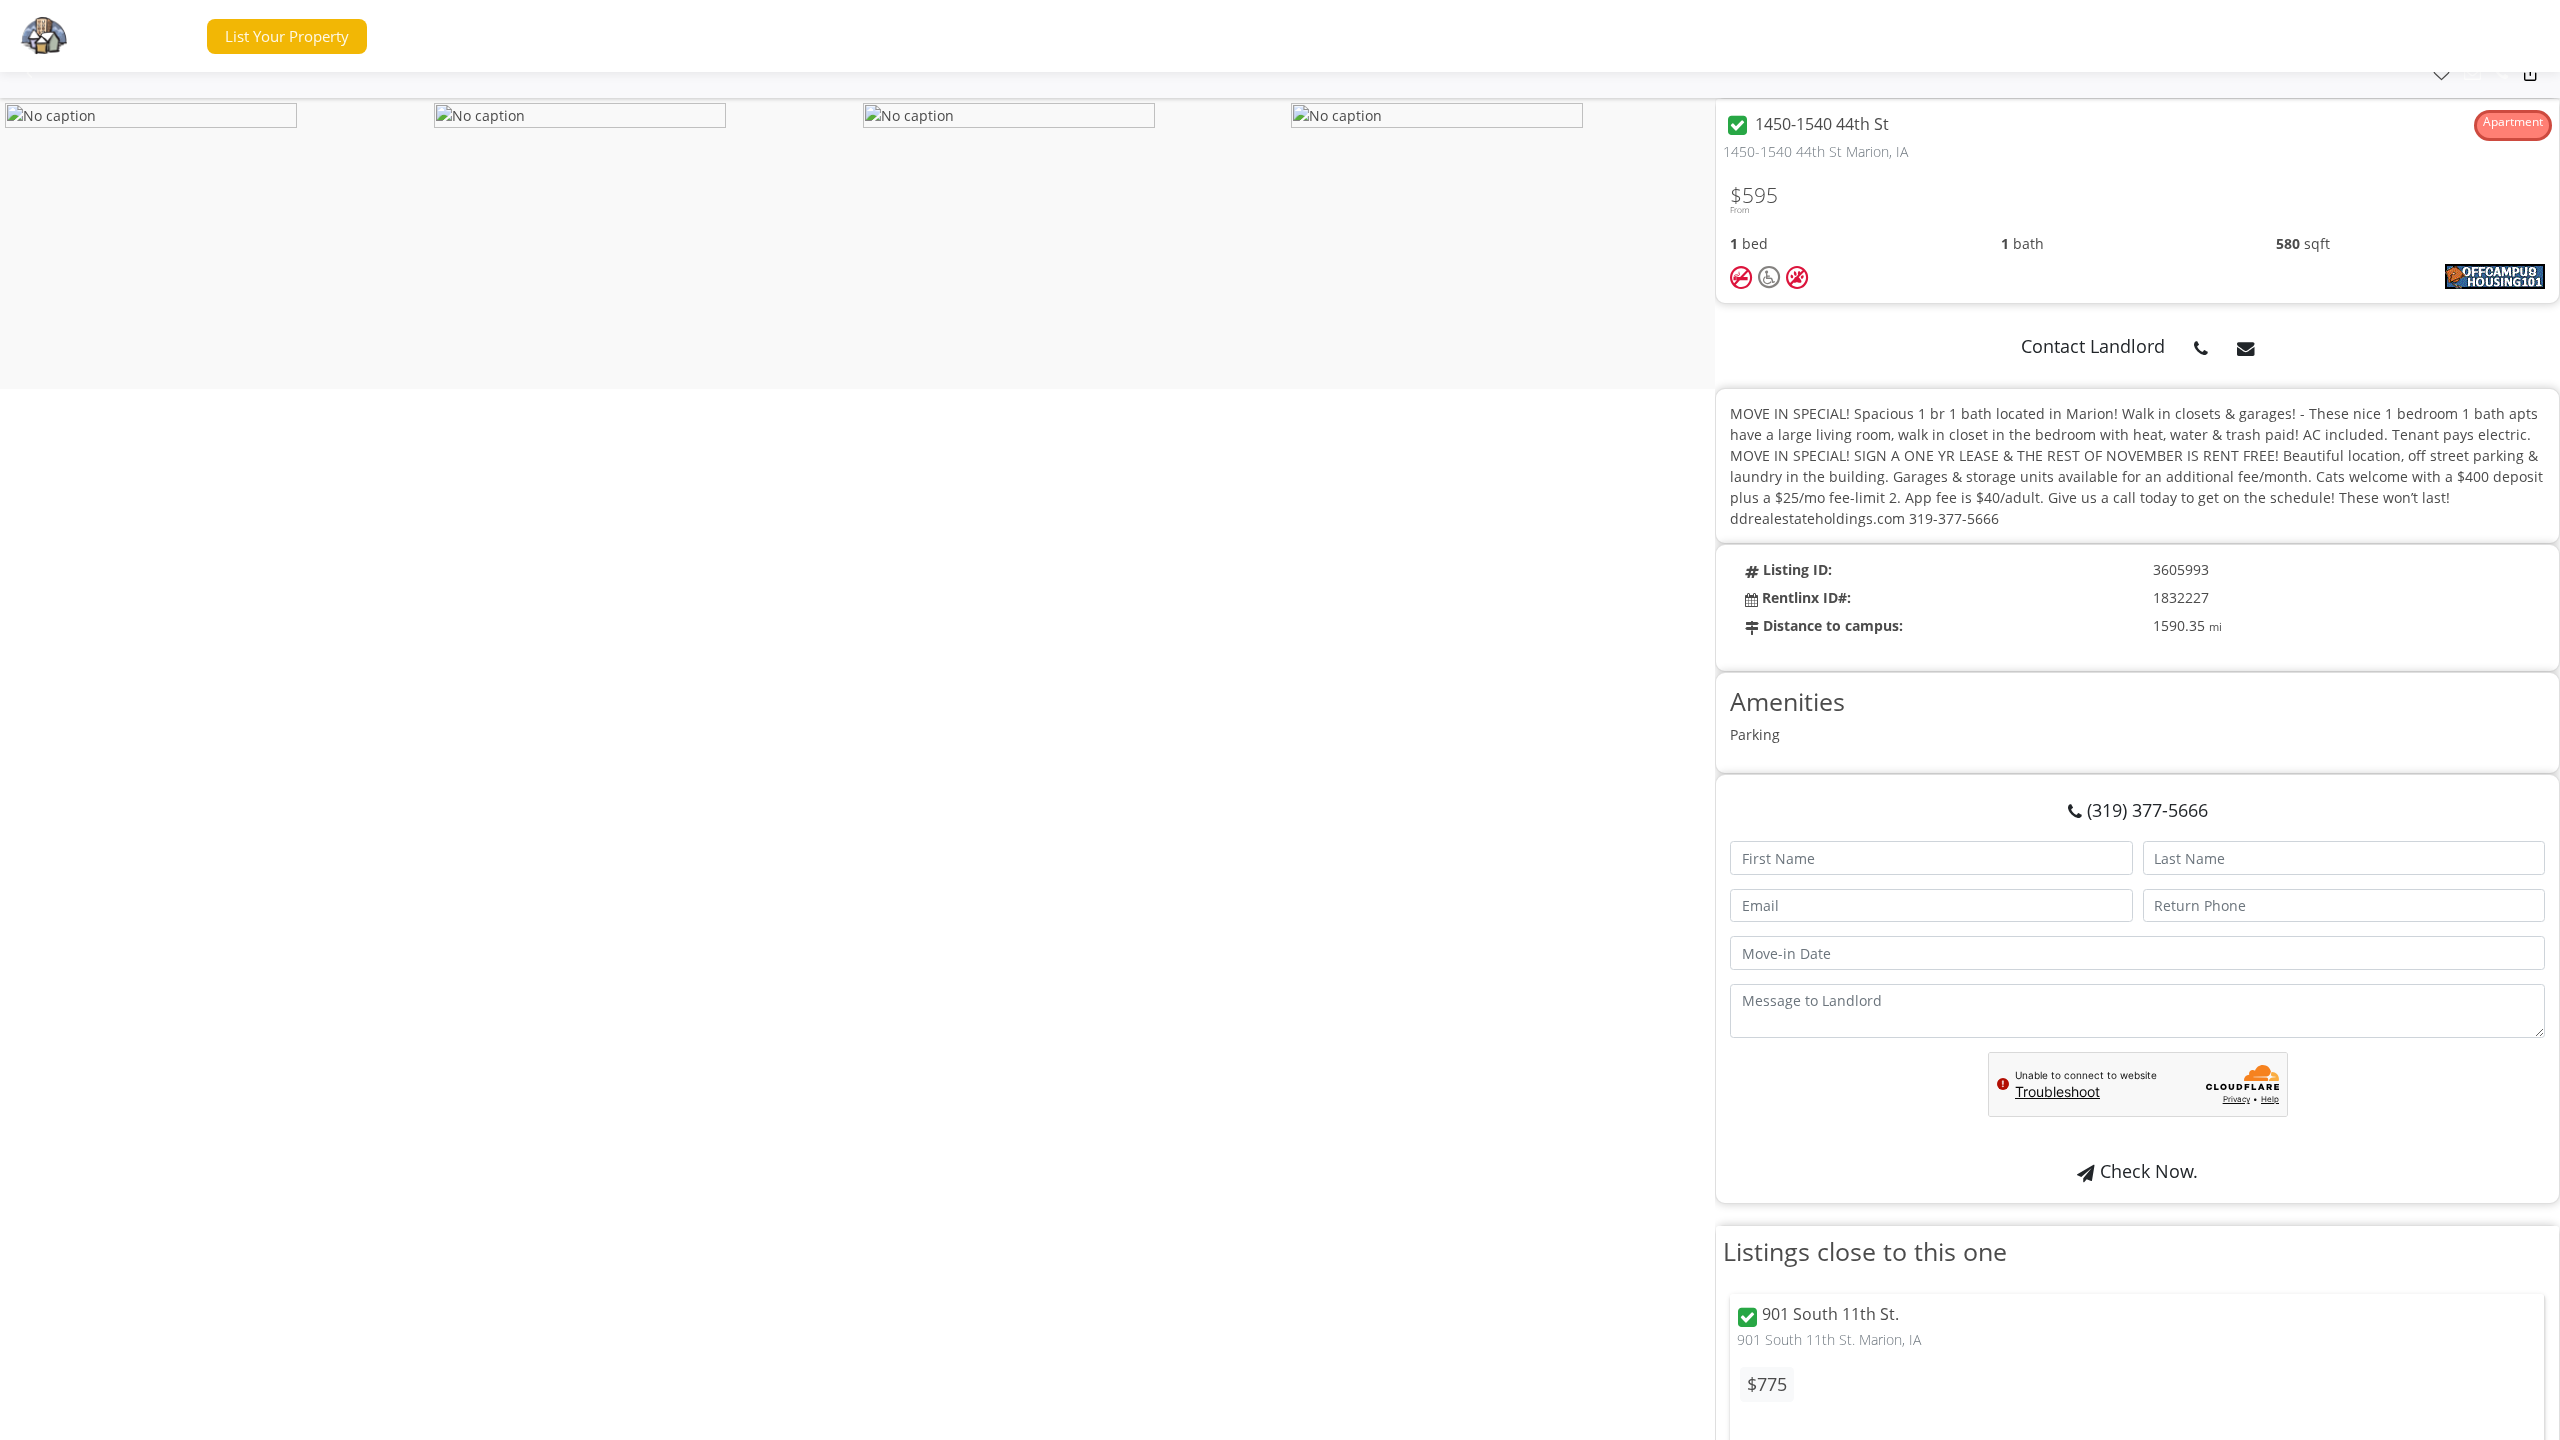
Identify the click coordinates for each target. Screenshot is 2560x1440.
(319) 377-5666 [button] (2145, 810)
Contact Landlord (2093, 346)
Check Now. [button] (2146, 1171)
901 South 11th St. (1830, 1315)
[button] (153, 36)
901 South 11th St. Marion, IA (1829, 1339)
